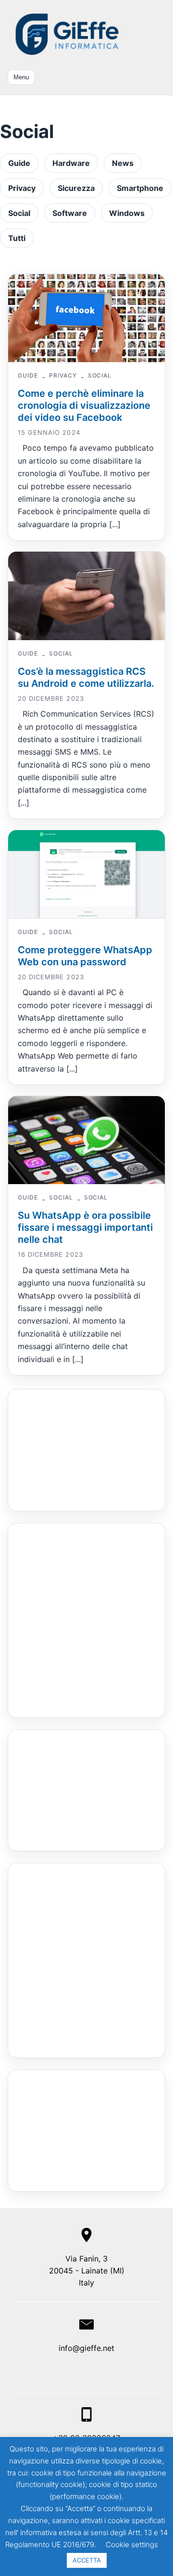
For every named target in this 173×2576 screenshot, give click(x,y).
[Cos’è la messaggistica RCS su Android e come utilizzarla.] (86, 596)
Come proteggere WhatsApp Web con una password (85, 956)
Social (19, 213)
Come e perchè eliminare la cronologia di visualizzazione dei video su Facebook (84, 405)
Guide (19, 163)
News (123, 163)
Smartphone (140, 188)
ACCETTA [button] (87, 2560)
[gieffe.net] (68, 34)
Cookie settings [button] (132, 2544)
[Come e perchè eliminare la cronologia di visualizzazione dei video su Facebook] (86, 318)
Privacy (22, 188)
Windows (127, 213)
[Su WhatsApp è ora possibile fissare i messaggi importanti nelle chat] (86, 1140)
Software (70, 213)
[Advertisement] (67, 1448)
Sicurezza (76, 188)
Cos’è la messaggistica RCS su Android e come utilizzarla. (86, 677)
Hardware (71, 163)
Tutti (17, 238)
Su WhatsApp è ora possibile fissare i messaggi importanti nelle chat (85, 1227)
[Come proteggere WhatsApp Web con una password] (86, 874)
